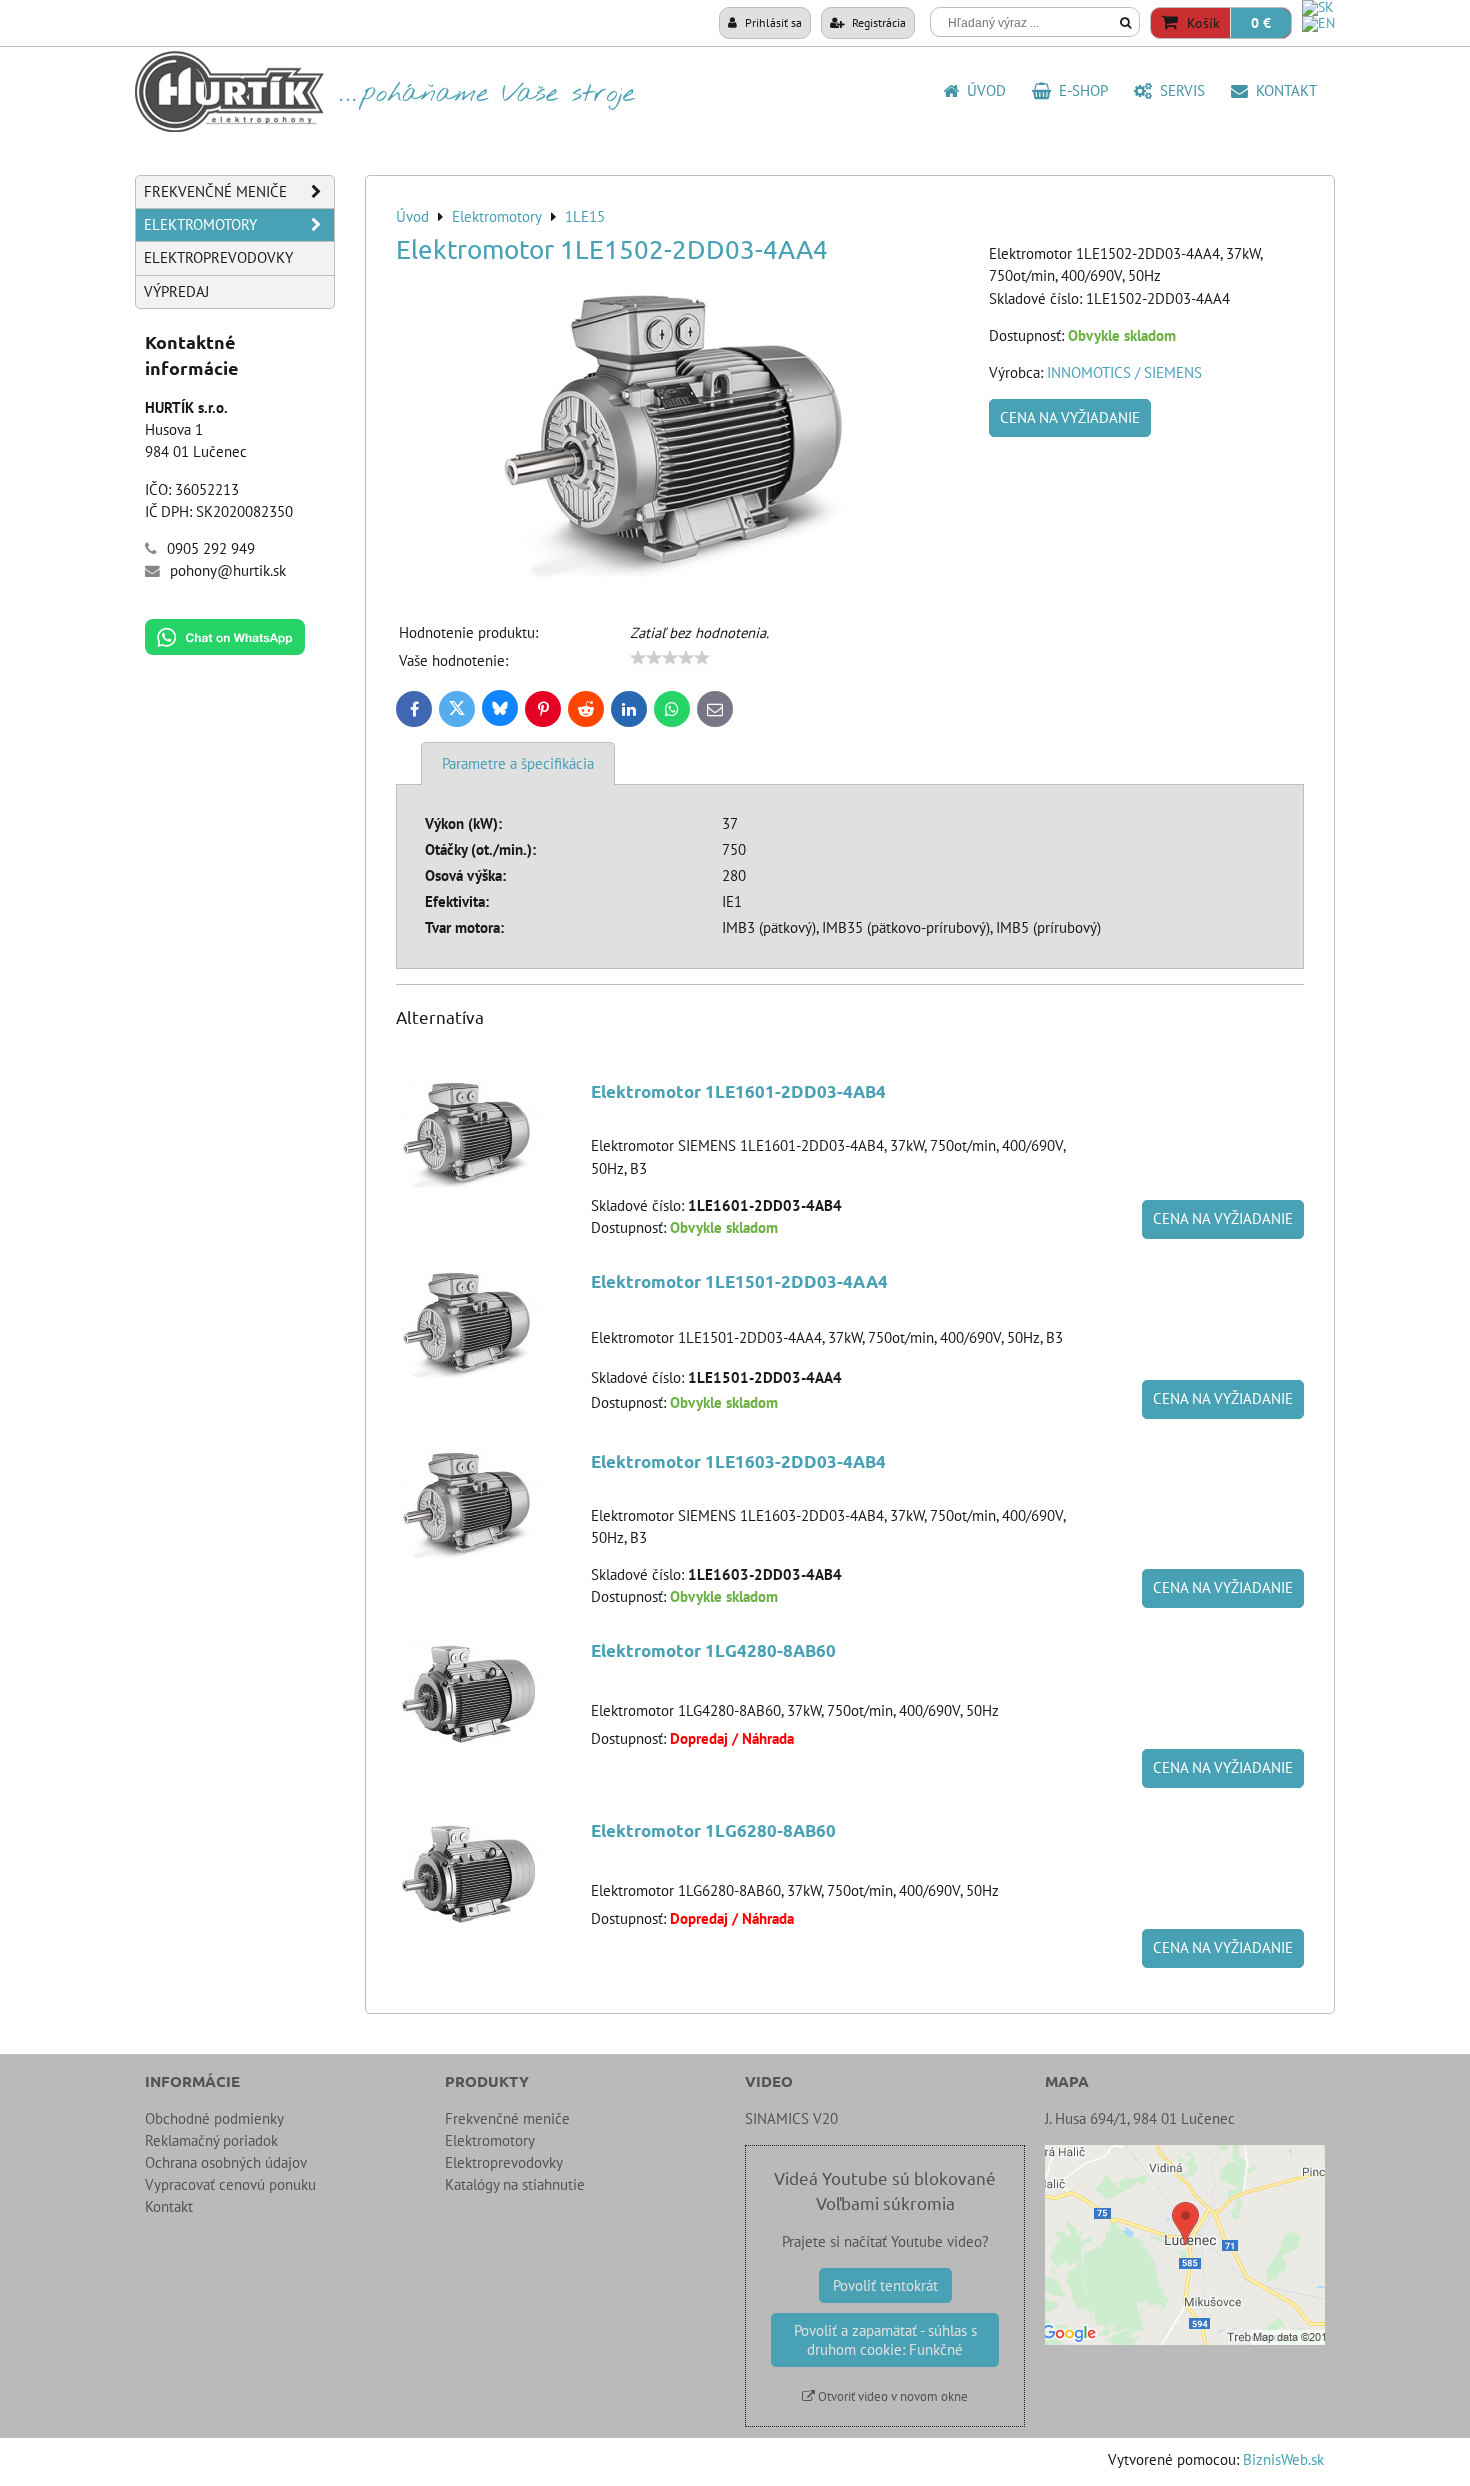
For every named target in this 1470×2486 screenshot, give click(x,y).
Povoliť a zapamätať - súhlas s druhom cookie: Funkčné (885, 2340)
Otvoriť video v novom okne (891, 2396)
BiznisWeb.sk (1283, 2459)
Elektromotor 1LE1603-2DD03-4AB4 (738, 1461)
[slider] (670, 658)
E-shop (1079, 90)
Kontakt (1282, 90)
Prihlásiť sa (772, 22)
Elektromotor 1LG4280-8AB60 (713, 1650)
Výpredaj (176, 291)
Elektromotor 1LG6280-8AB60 (713, 1830)
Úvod (982, 90)
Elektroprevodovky (218, 257)
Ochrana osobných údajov (226, 2162)
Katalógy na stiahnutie (515, 2184)
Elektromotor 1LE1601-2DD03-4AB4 (738, 1091)
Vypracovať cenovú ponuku (230, 2184)
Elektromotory (200, 224)
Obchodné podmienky (214, 2118)
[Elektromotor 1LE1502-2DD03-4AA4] (685, 434)
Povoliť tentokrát (885, 2285)
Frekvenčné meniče (215, 191)
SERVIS (1178, 90)
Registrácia (877, 22)
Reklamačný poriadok (211, 2140)
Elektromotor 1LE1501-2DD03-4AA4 (739, 1281)
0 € (1261, 23)
